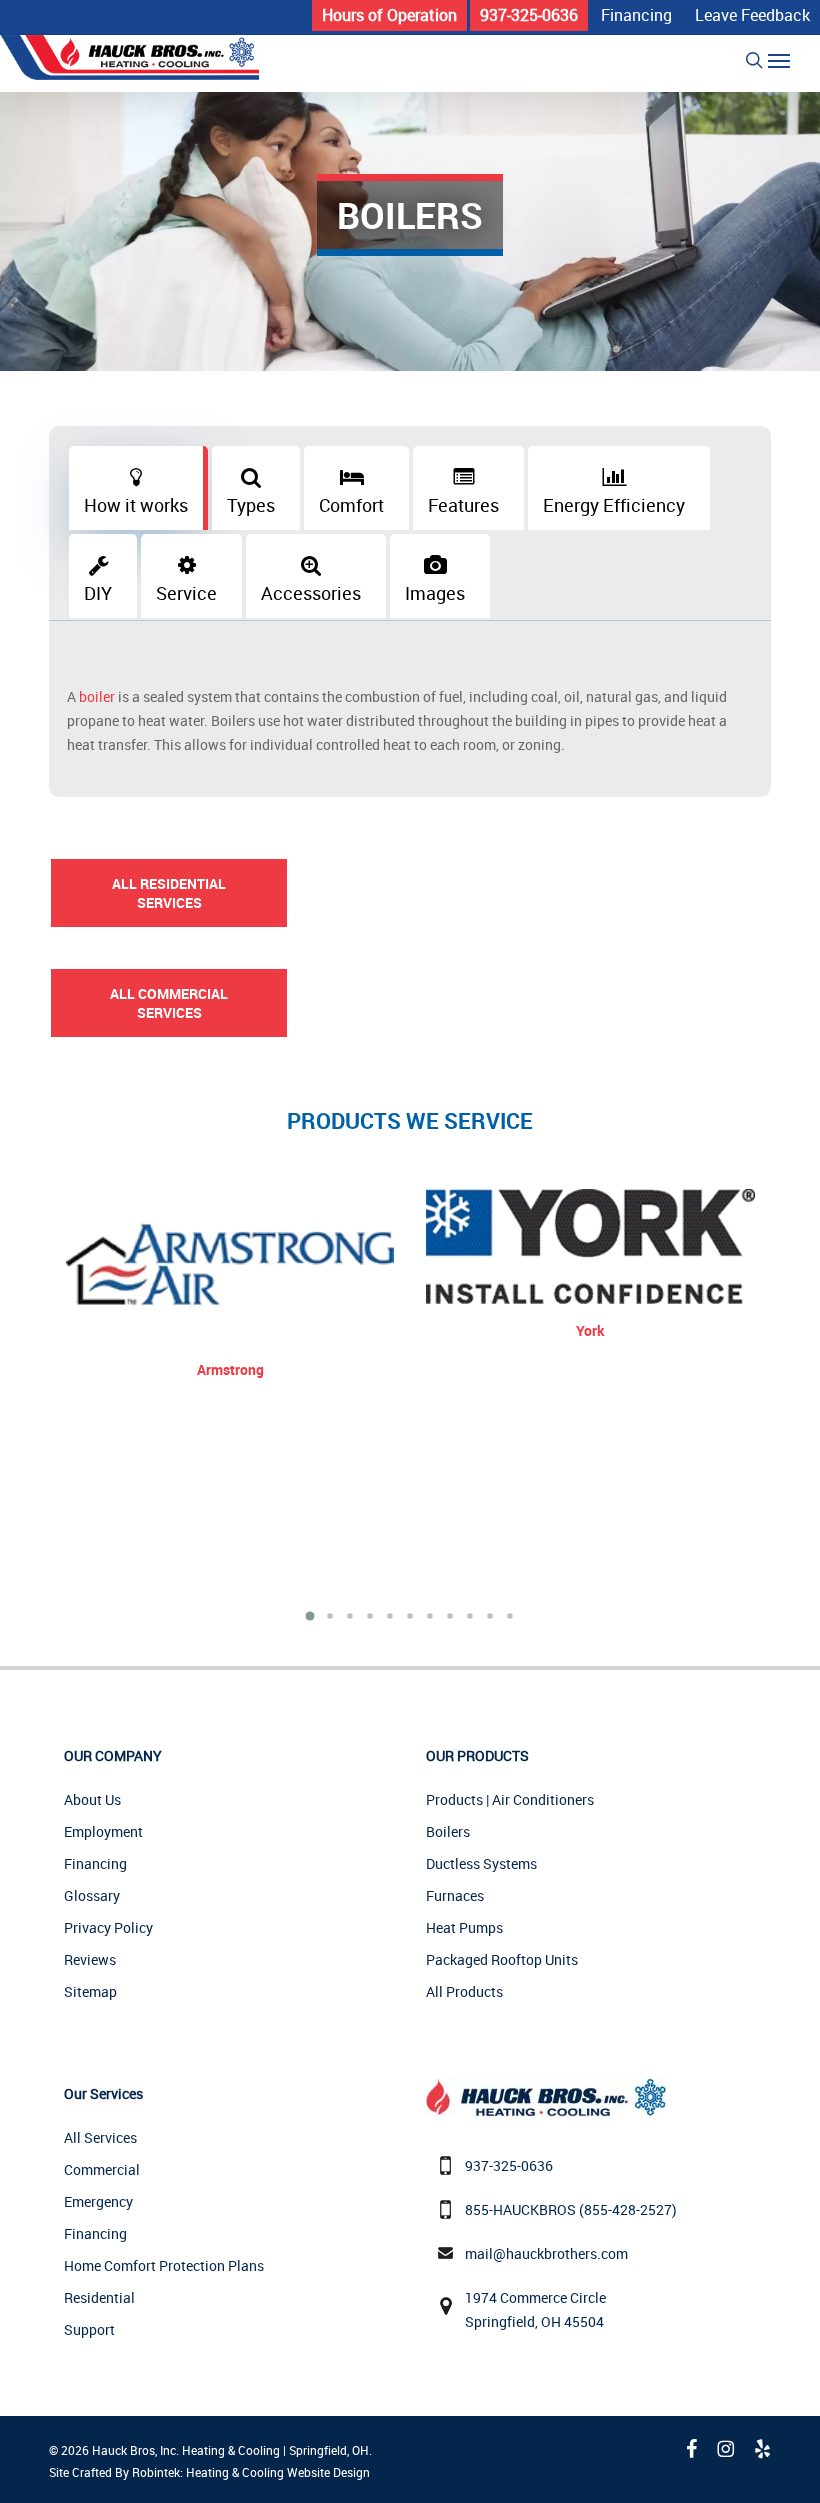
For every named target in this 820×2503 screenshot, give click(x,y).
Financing (95, 1863)
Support (89, 2329)
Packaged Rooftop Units (502, 1959)
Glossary (92, 1895)
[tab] (138, 488)
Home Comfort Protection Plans (164, 2265)
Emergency (98, 2201)
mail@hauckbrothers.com (546, 2253)
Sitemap (90, 1991)
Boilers (448, 1831)
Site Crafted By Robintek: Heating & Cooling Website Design (209, 2472)
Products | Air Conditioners (510, 1799)
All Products (464, 1991)
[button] (779, 60)
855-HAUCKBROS (520, 2209)
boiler (97, 696)
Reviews (90, 1959)
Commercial (102, 2169)
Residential (99, 2297)
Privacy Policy (108, 1927)
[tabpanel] (409, 721)
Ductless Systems (481, 1863)
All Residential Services (169, 893)
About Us (92, 1799)
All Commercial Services (169, 1003)
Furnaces (455, 1895)
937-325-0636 (509, 2165)
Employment (103, 1831)
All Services (100, 2137)
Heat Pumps (464, 1927)
